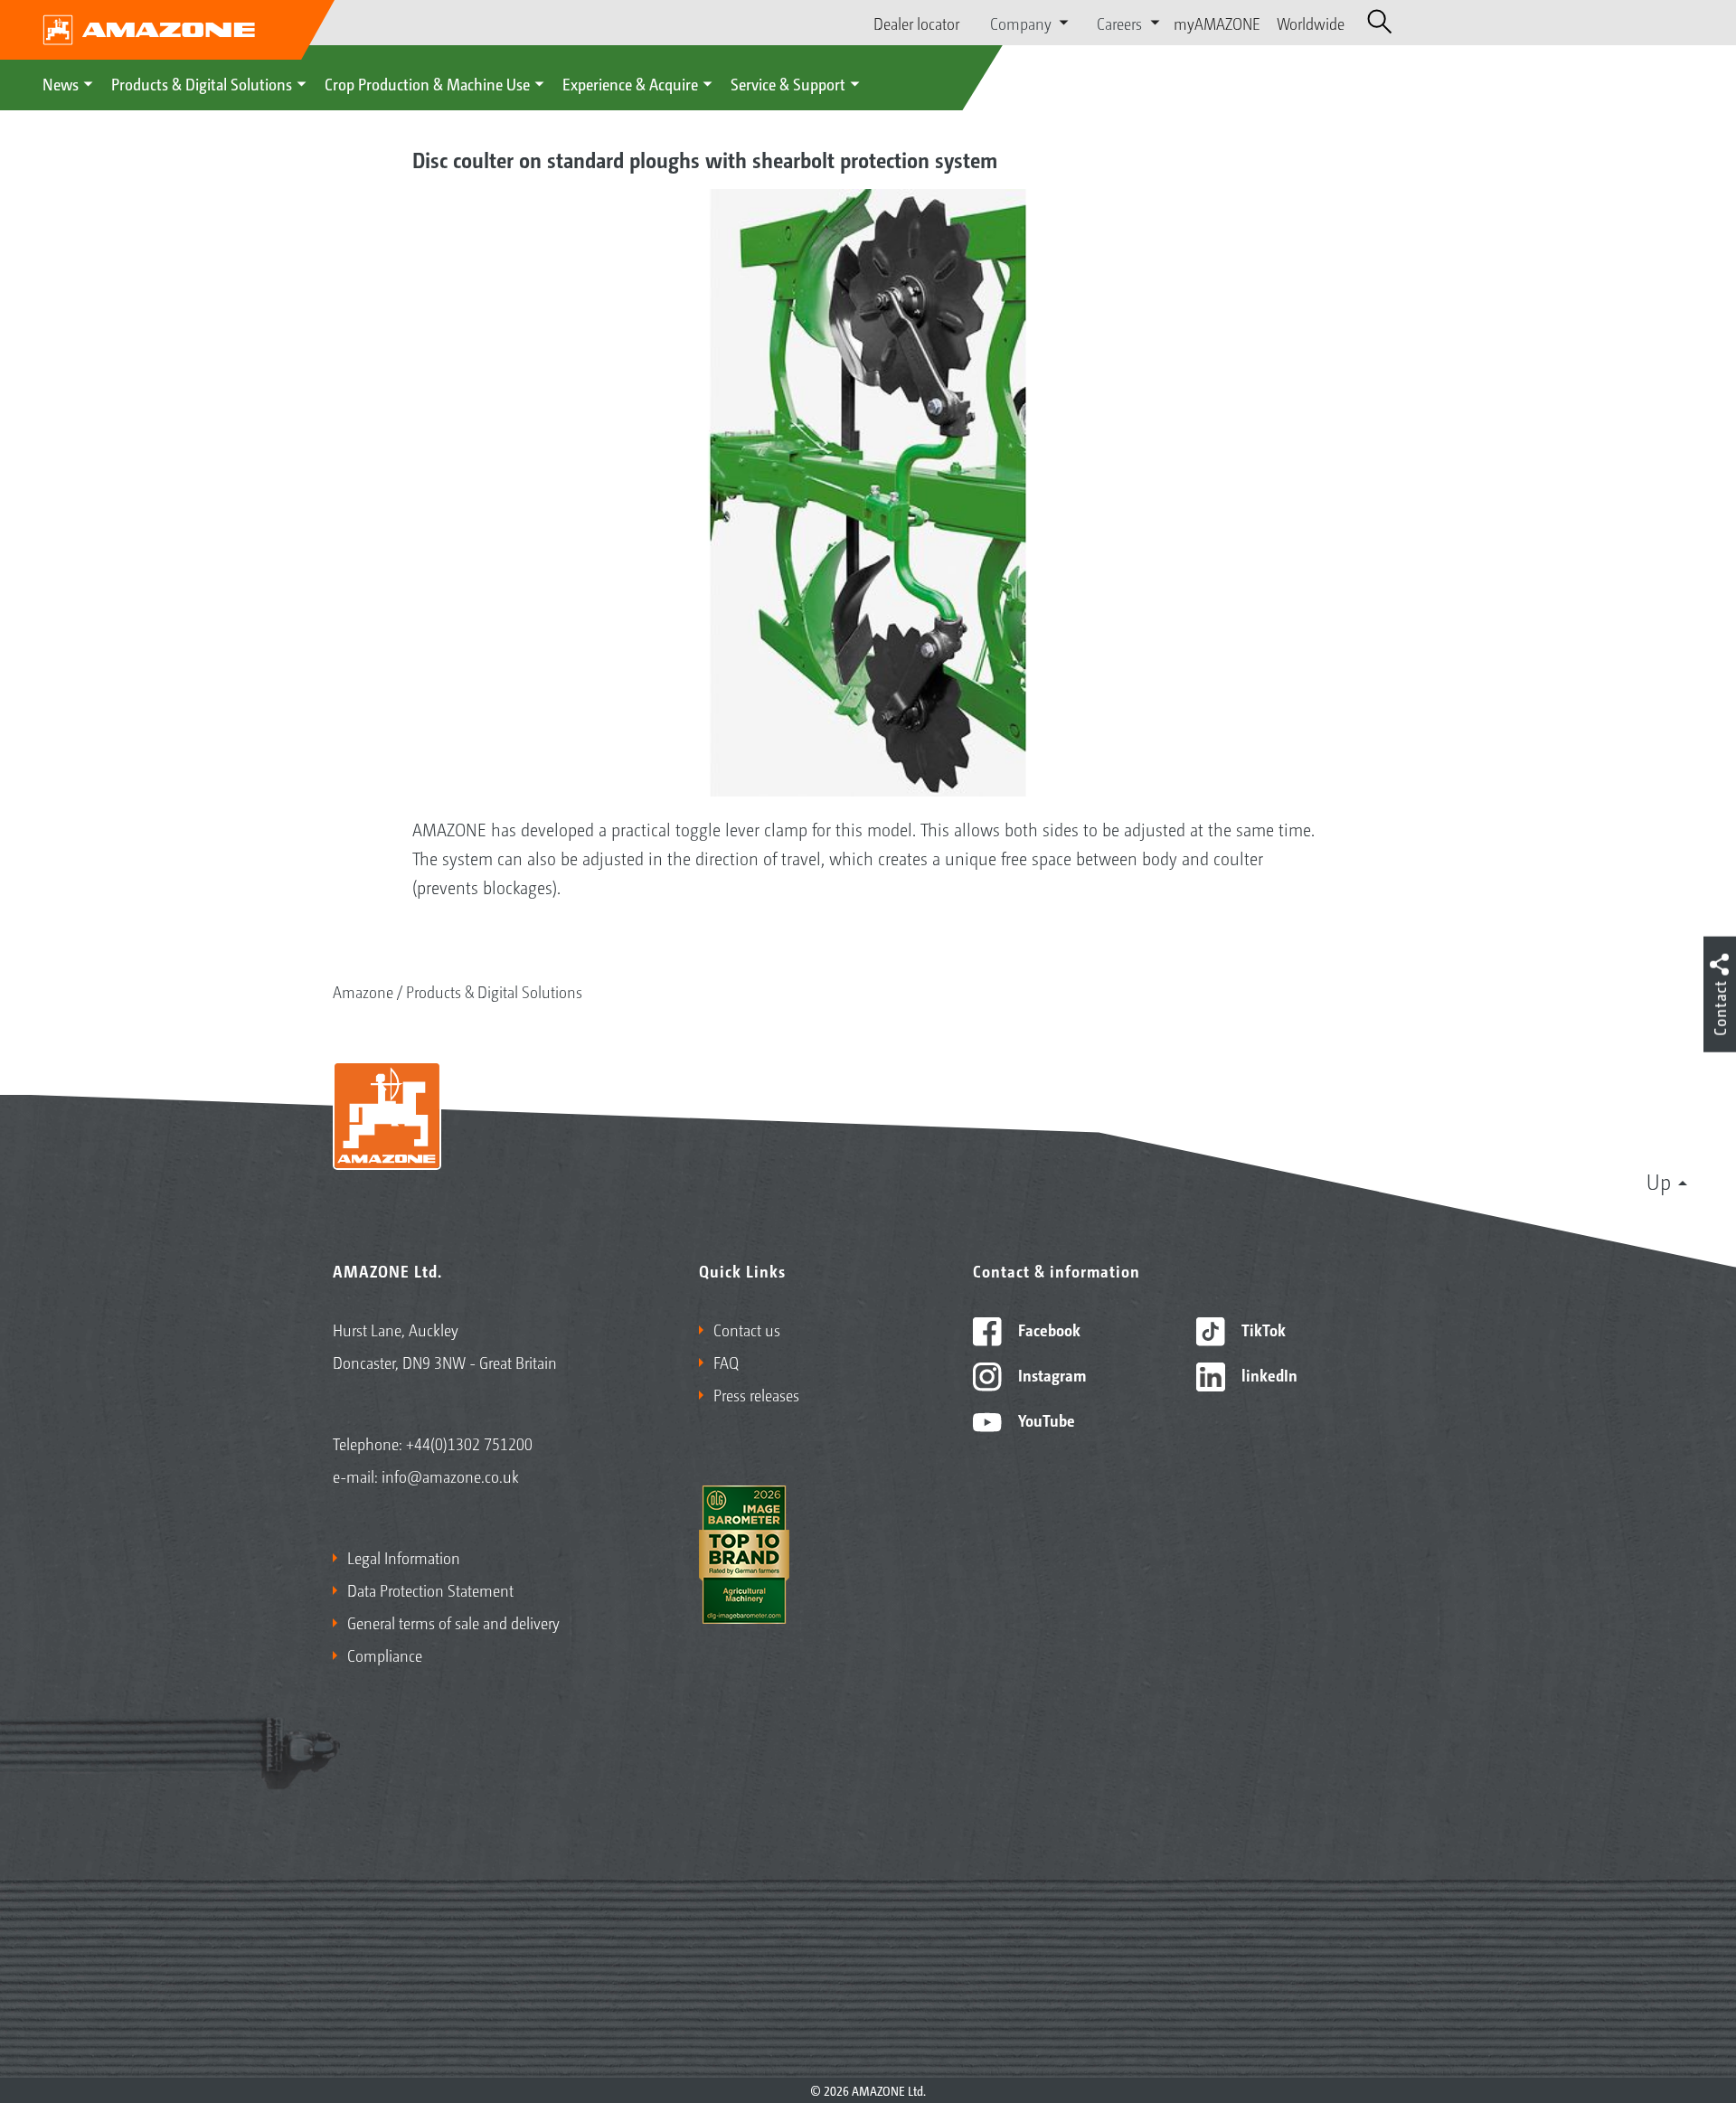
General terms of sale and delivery (453, 1622)
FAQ (726, 1362)
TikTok (1262, 1329)
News (61, 83)
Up (1659, 1181)
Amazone (363, 991)
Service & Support (788, 83)
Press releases (756, 1394)
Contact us (747, 1329)
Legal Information (404, 1557)
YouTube (1045, 1419)
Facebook (1047, 1329)
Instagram (1050, 1374)
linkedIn (1268, 1374)
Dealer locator (916, 23)
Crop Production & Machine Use (427, 83)
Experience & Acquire (630, 83)
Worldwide (1311, 23)
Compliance (385, 1655)
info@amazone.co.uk (450, 1476)
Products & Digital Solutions (202, 83)
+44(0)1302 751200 (469, 1443)
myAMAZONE (1217, 23)
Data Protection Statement (430, 1589)
